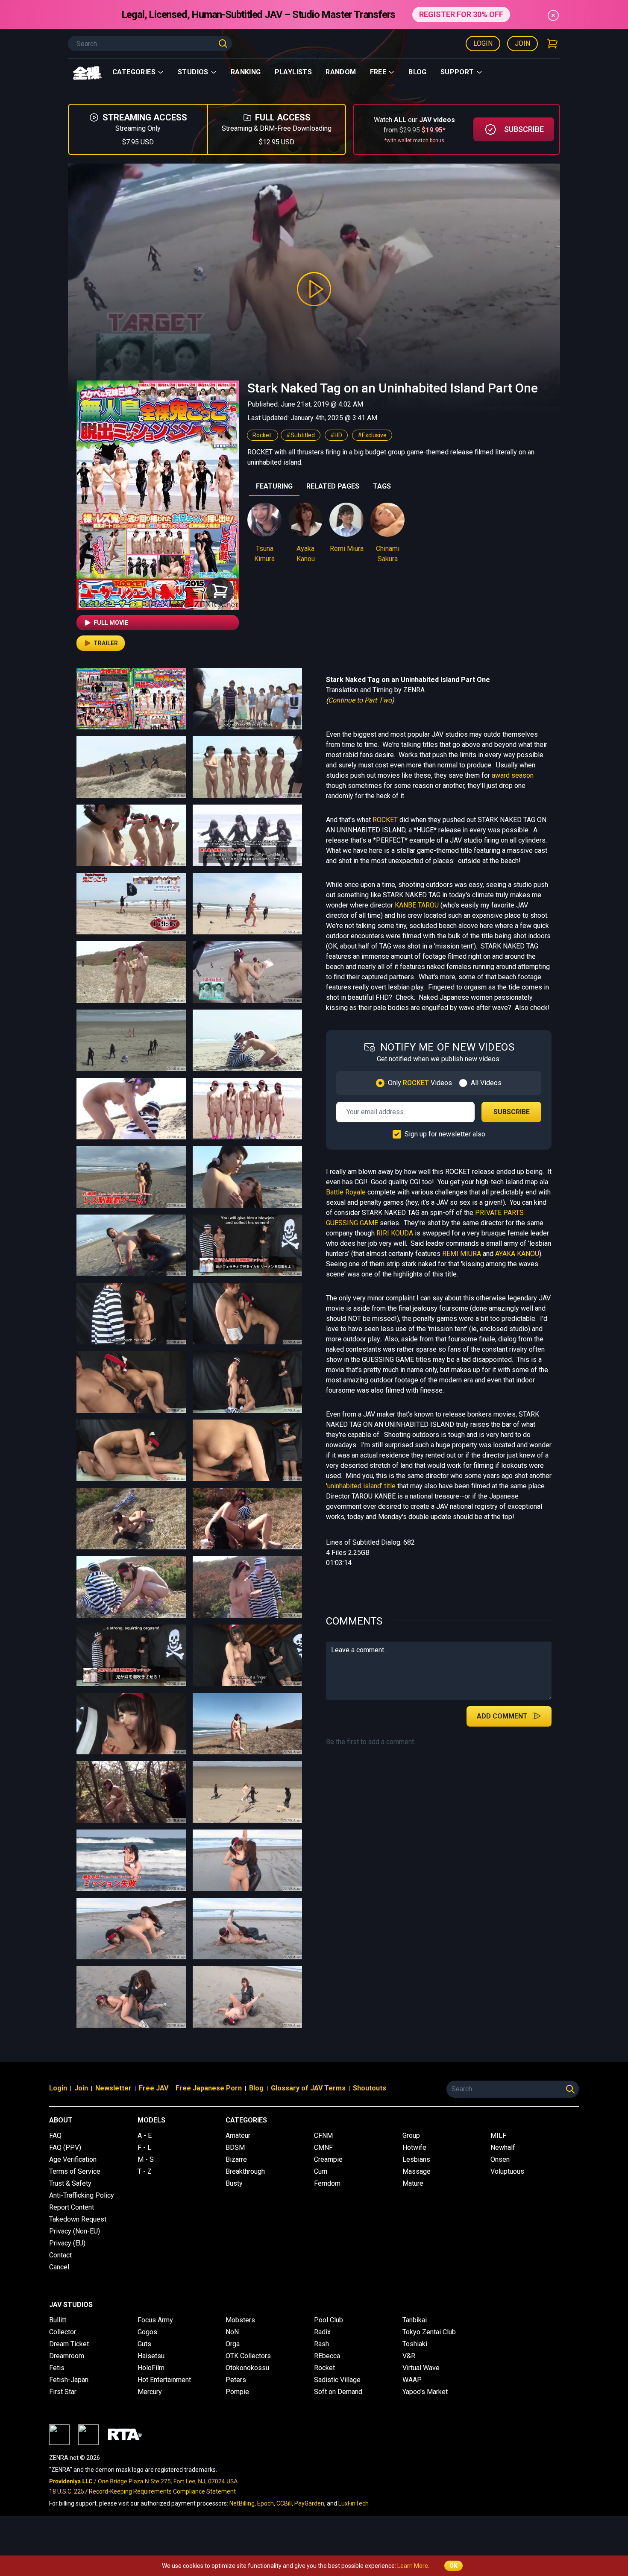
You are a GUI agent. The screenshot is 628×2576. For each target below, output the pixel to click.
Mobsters (240, 2320)
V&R (409, 2356)
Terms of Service (75, 2171)
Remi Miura (347, 549)
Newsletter (113, 2088)
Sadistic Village (337, 2380)
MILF (498, 2135)
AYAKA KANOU (517, 1254)
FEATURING (274, 486)
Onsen (500, 2159)
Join (522, 43)
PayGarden (309, 2503)
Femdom (327, 2183)
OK (453, 2566)
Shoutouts (370, 2088)
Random (341, 72)
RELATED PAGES (333, 486)
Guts (144, 2344)
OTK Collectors (248, 2356)
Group (411, 2135)
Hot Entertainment (164, 2380)
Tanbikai (415, 2320)
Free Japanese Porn (209, 2088)
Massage (417, 2171)
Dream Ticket (69, 2344)
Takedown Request (78, 2219)
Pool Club (329, 2320)
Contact (60, 2255)
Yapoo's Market (425, 2392)
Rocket (263, 435)
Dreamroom (67, 2356)
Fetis (57, 2368)
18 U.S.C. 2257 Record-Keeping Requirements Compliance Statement (142, 2491)
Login (483, 43)
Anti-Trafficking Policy (82, 2195)
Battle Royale (346, 1192)
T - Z (145, 2171)
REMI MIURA (462, 1254)
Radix (322, 2332)
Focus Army (155, 2320)
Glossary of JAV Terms (308, 2088)
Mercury (150, 2392)
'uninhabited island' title (361, 1486)
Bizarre (236, 2159)
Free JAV (154, 2088)
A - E (145, 2135)
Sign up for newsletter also (445, 1134)
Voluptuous (507, 2171)
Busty (234, 2183)
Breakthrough (245, 2171)
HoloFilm (151, 2368)
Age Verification (73, 2159)
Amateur (238, 2135)
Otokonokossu (247, 2368)
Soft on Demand (338, 2392)
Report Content (72, 2207)
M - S (146, 2159)
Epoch (266, 2503)
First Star (63, 2392)
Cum (321, 2171)
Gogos (147, 2332)
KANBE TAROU (417, 905)
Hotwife (414, 2147)
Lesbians (416, 2159)
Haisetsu (151, 2356)
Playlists (293, 72)
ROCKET (385, 820)
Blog (418, 72)
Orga (233, 2344)
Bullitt (58, 2320)
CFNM (323, 2135)
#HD (336, 435)
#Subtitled (301, 435)
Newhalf (503, 2147)
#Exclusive (372, 435)
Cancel (59, 2267)
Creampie (328, 2159)
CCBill (284, 2503)
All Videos (486, 1083)
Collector (63, 2332)
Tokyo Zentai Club (429, 2332)
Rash (321, 2344)
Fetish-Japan (69, 2380)
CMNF (323, 2147)
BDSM (235, 2147)
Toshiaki (415, 2344)
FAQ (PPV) (65, 2147)
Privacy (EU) (67, 2243)
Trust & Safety (70, 2183)
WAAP (412, 2380)
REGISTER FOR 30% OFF (461, 14)
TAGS (382, 486)
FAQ (55, 2135)
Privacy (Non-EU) (75, 2231)
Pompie (237, 2392)
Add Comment (502, 1716)
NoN (232, 2332)
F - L (144, 2147)
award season (513, 775)
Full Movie (111, 623)
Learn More (413, 2566)
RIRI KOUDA (395, 1233)
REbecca (327, 2356)
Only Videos (420, 1083)
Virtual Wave (421, 2368)
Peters (236, 2380)
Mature (413, 2183)
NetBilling (242, 2503)
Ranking (246, 72)
